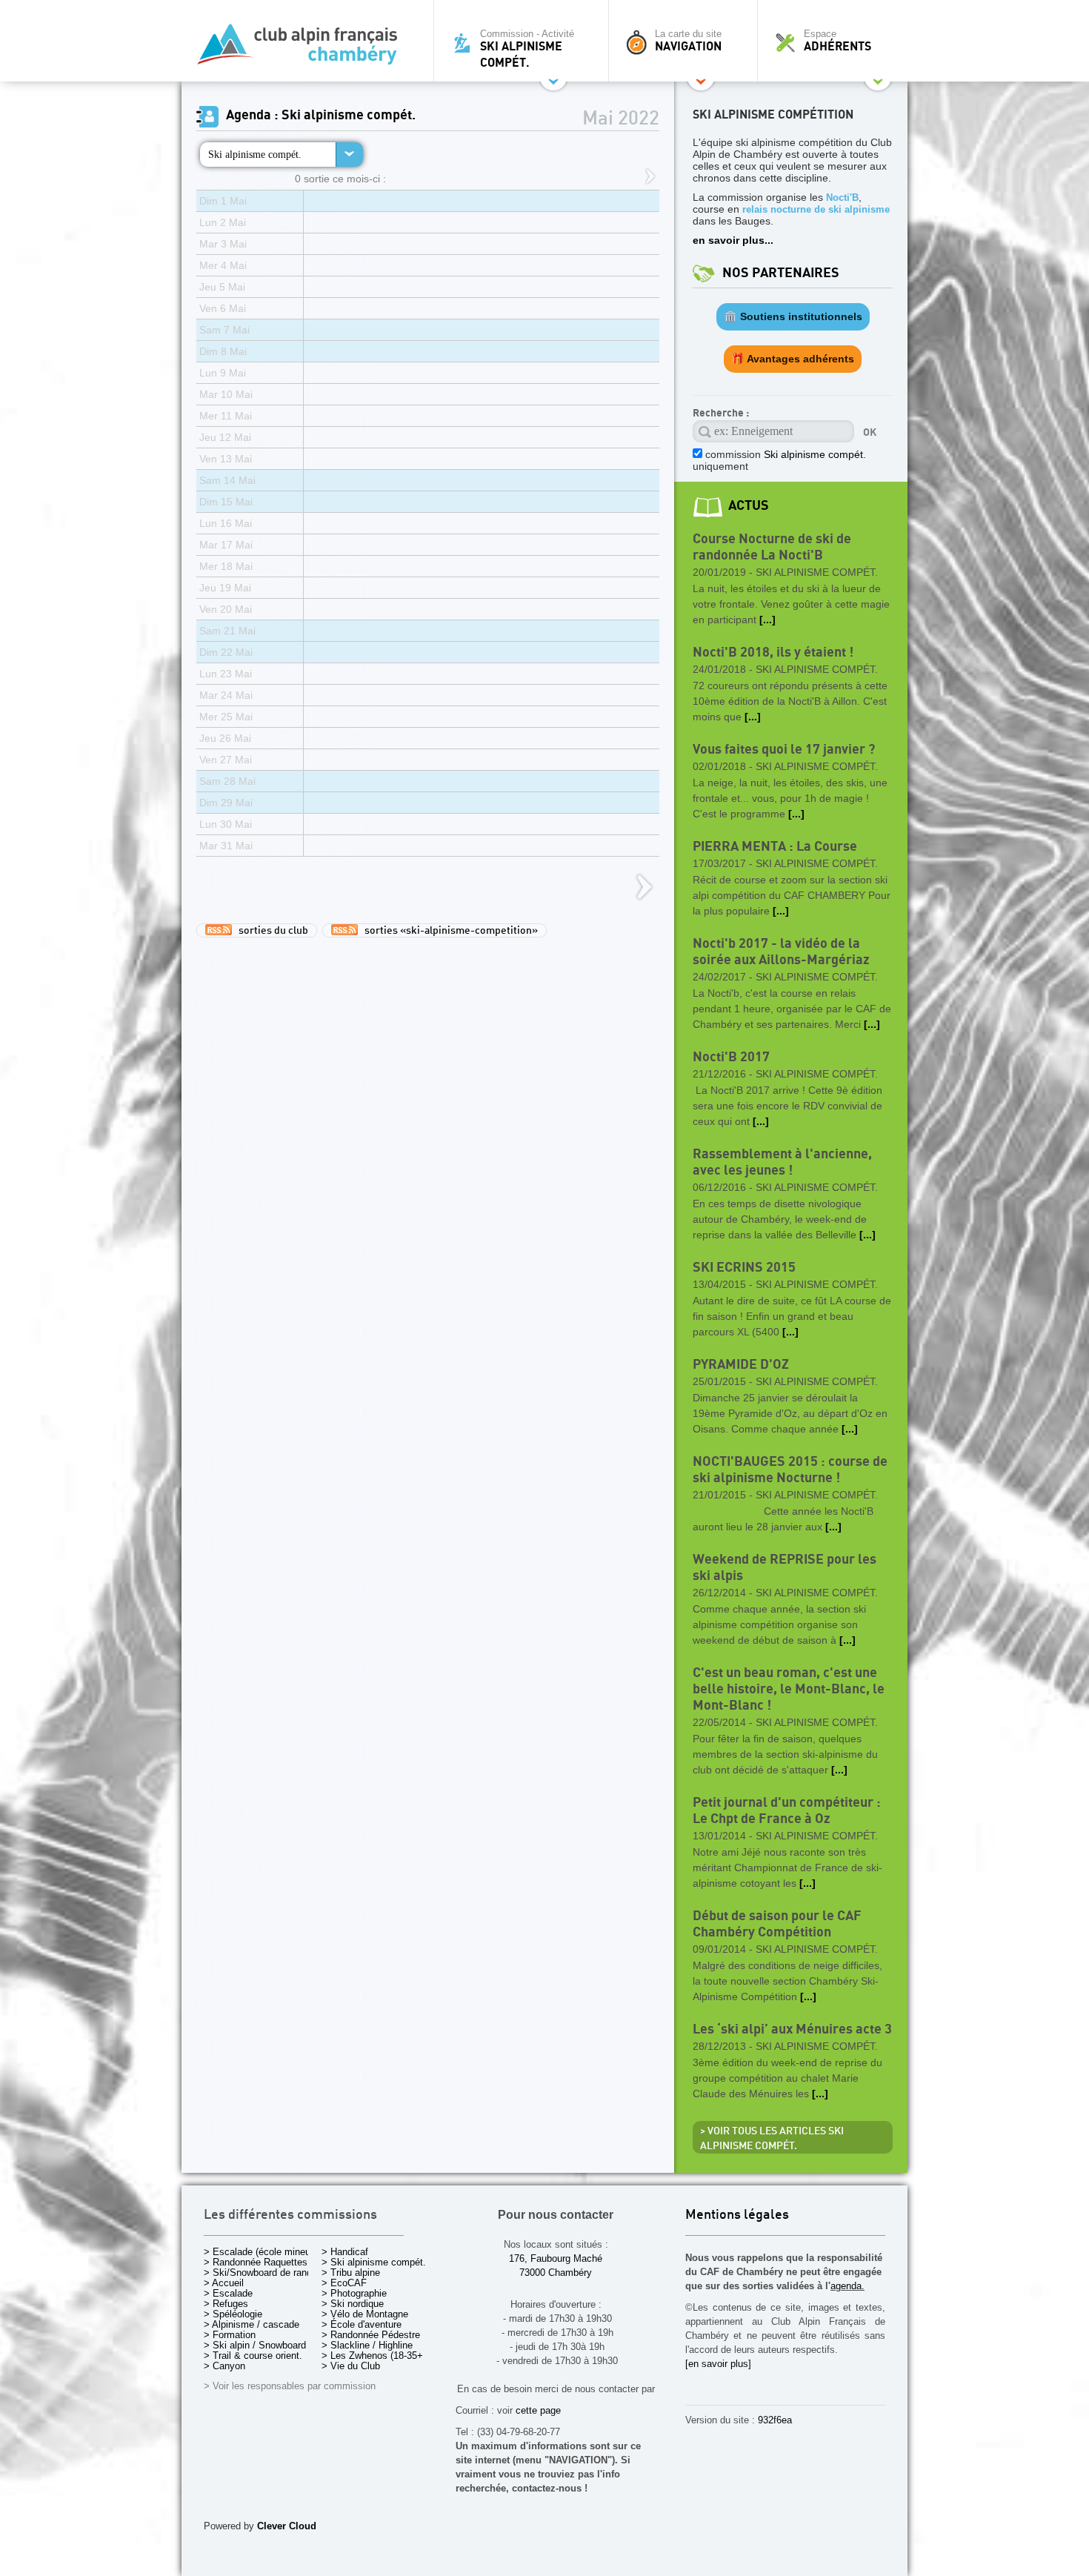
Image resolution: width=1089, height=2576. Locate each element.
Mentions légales (737, 2215)
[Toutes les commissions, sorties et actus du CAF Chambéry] (304, 49)
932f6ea (775, 2420)
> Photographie (354, 2293)
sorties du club (270, 931)
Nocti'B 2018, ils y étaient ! (773, 653)
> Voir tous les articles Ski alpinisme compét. (772, 2139)
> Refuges (226, 2304)
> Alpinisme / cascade (252, 2324)
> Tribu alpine (351, 2273)
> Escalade (228, 2293)
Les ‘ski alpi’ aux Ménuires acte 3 (792, 2029)
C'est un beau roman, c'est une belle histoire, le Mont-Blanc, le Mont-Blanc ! (789, 1689)
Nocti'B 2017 (731, 1057)
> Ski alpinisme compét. (374, 2262)
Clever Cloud (287, 2526)
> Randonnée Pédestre (371, 2335)
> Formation (230, 2335)
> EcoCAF (344, 2283)
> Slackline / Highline (367, 2345)
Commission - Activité (527, 49)
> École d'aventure (362, 2324)
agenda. (847, 2286)
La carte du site (688, 41)
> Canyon (224, 2366)
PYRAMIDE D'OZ (741, 1365)
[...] (767, 620)
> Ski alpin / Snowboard (255, 2345)
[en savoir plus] (718, 2364)
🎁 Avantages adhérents (793, 359)
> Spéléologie (233, 2314)
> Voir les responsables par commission (290, 2386)
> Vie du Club (351, 2366)
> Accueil (224, 2283)
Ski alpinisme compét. (255, 154)
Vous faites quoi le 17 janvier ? (784, 750)
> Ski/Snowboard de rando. (262, 2273)
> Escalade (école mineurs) (263, 2252)
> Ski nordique (353, 2304)
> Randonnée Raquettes (256, 2262)
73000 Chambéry (556, 2273)
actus (749, 506)
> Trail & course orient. (253, 2356)
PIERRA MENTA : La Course (775, 847)
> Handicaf (345, 2252)
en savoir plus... (733, 240)
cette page (538, 2410)
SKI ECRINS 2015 (744, 1268)
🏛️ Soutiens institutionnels (793, 316)
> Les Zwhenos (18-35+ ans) (383, 2356)
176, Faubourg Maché (556, 2258)
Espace (837, 41)
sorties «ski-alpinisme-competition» (448, 931)
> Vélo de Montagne (365, 2314)
